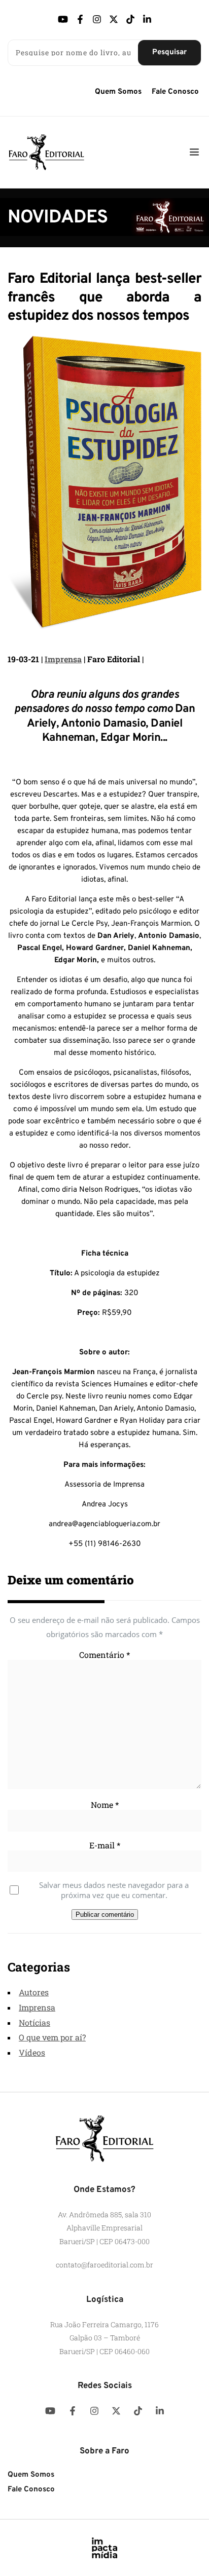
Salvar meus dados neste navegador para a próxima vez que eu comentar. (114, 1890)
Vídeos (32, 2052)
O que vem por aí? (52, 2037)
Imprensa (63, 659)
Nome (105, 1805)
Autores (34, 1992)
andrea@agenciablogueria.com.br (104, 1524)
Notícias (34, 2022)
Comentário (104, 1655)
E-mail (105, 1845)
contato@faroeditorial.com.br (104, 2265)
